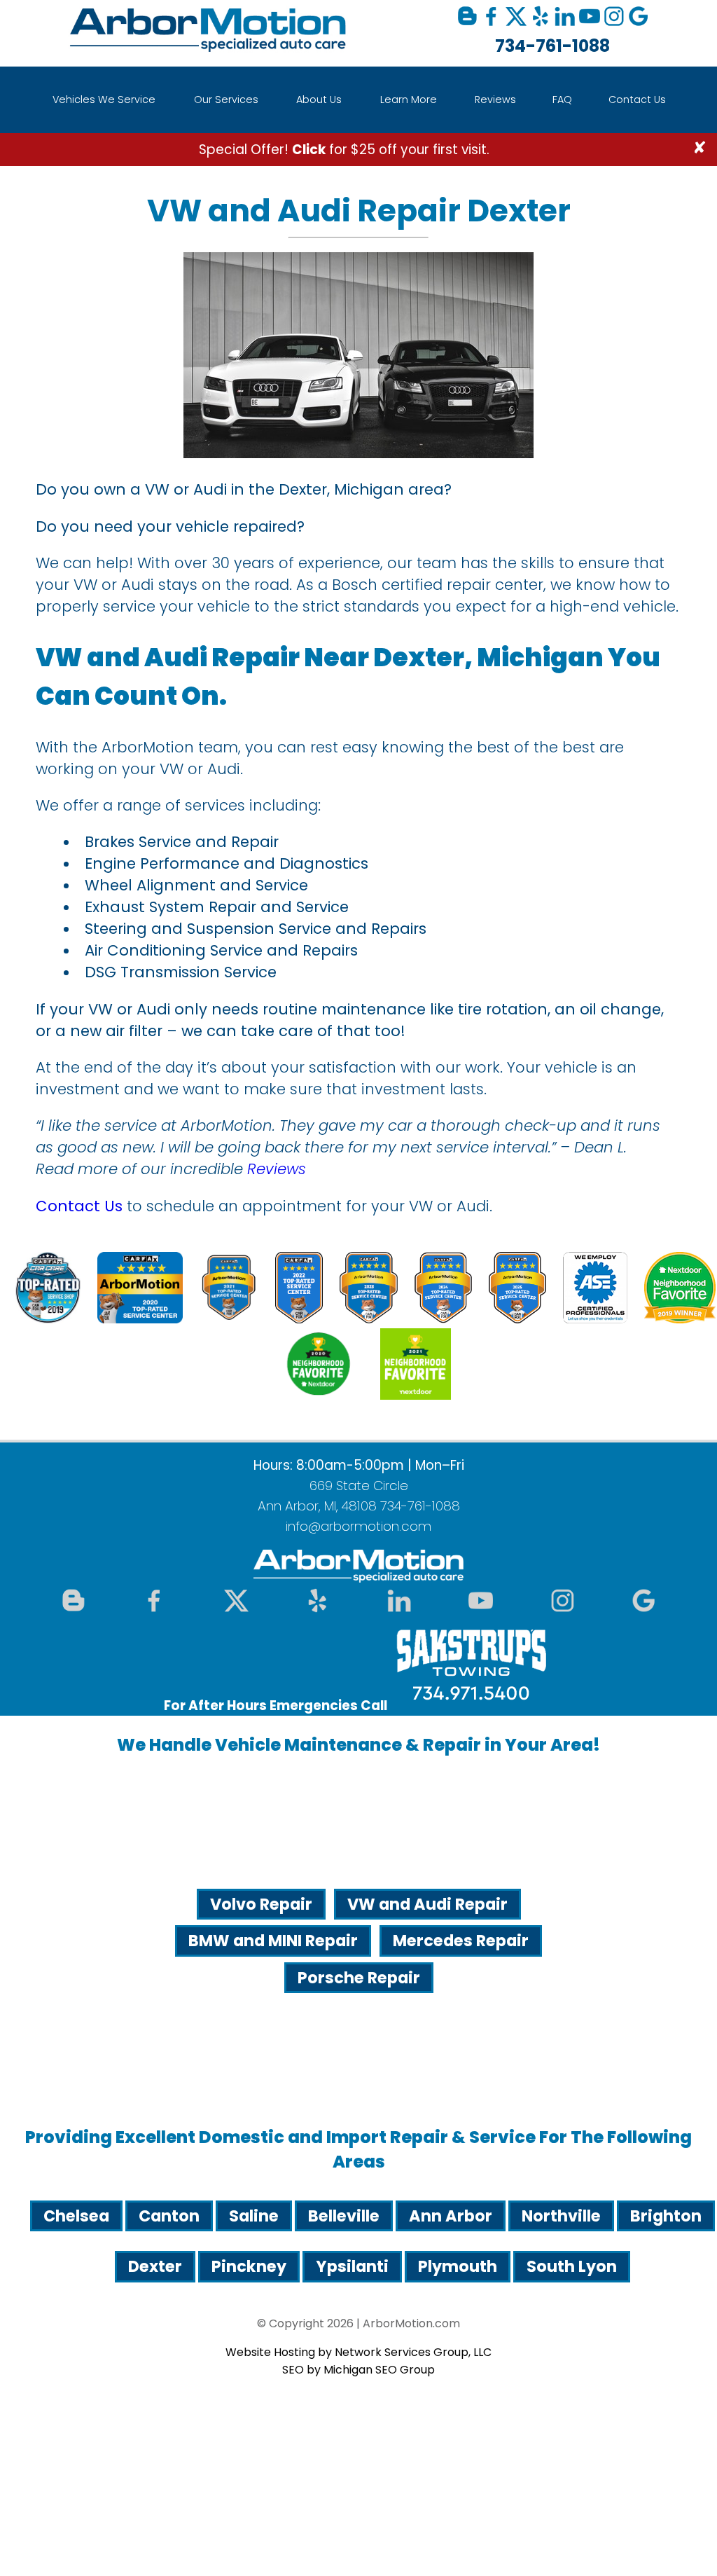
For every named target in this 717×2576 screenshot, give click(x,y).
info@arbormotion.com (358, 1526)
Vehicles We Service (104, 99)
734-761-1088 (552, 46)
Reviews (495, 99)
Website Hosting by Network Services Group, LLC (358, 2352)
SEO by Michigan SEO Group (358, 2370)
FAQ (562, 99)
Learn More (409, 99)
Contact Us (637, 99)
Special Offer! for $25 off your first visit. (344, 150)
